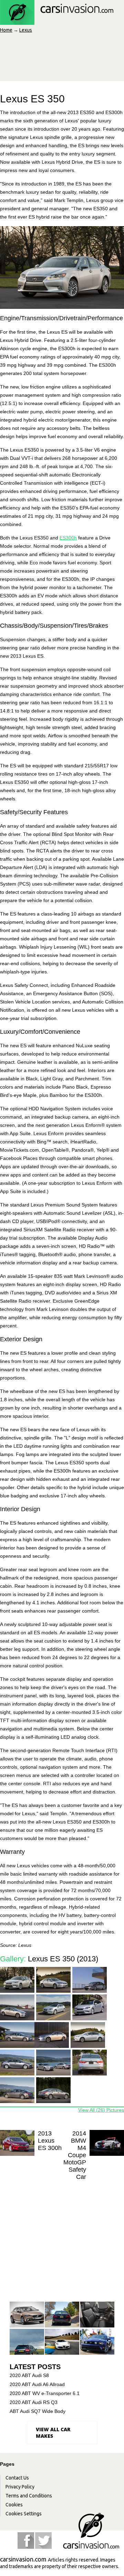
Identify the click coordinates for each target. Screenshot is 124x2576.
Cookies (14, 2505)
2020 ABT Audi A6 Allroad (37, 2384)
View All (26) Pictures (101, 2110)
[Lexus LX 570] (97, 2315)
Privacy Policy (20, 2487)
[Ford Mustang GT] (97, 2342)
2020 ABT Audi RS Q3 (34, 2402)
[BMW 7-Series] (62, 2315)
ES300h (68, 538)
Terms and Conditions (29, 2496)
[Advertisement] (62, 2235)
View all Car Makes (53, 2433)
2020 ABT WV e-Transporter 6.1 (45, 2393)
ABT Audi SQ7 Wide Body (38, 2411)
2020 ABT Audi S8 (29, 2375)
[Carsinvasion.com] (57, 21)
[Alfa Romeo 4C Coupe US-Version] (62, 2342)
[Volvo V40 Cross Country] (27, 2315)
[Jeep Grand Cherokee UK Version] (27, 2342)
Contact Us (17, 2478)
